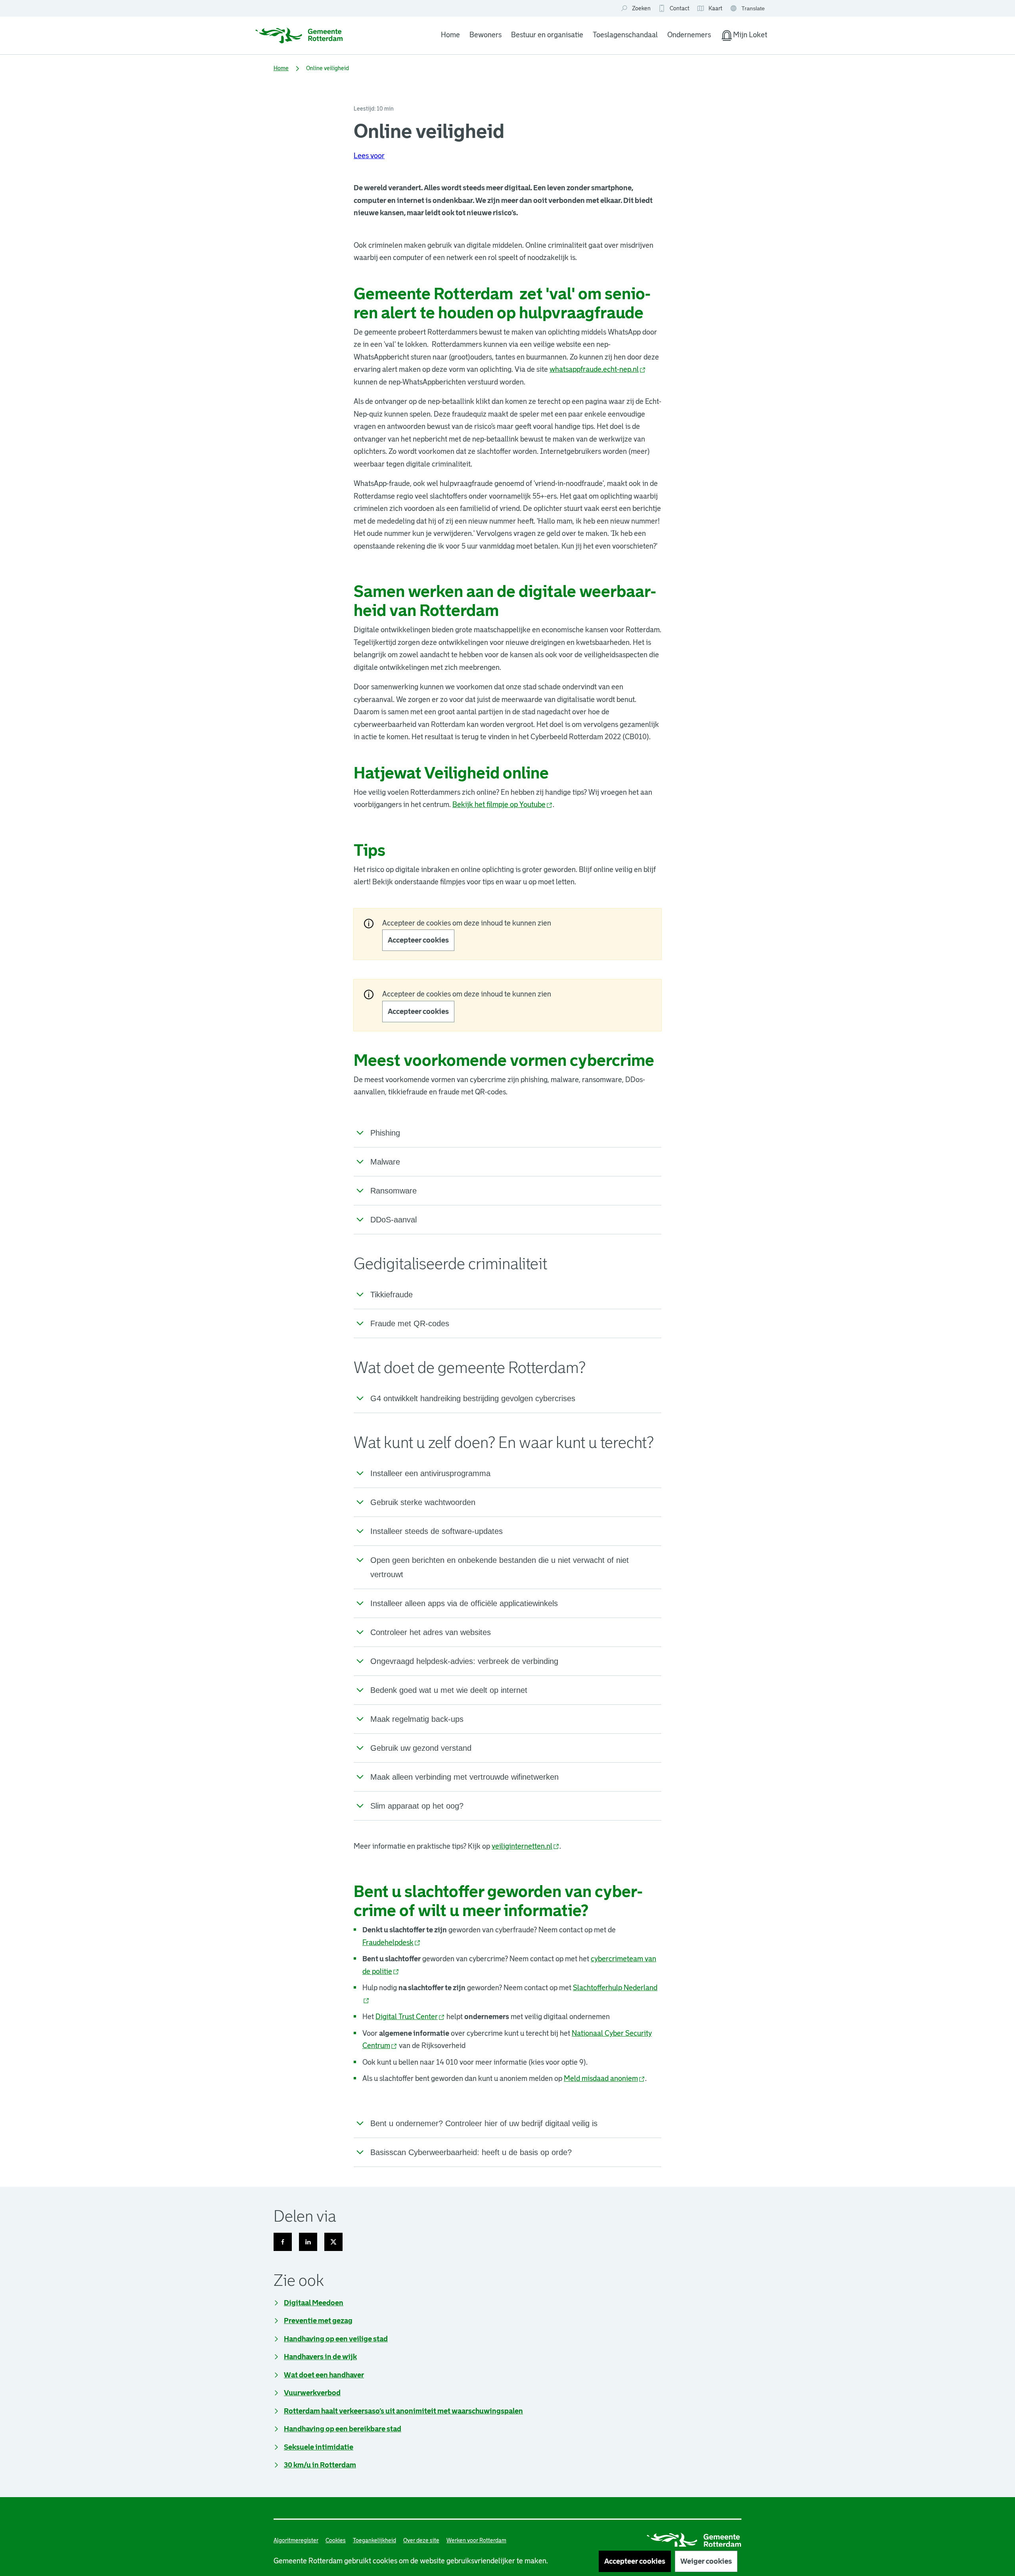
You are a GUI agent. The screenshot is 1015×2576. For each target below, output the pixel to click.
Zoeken (641, 8)
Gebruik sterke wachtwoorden (423, 1502)
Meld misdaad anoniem (604, 2079)
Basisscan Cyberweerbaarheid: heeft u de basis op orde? (471, 2152)
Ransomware (394, 1191)
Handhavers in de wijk (320, 2357)
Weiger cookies (706, 2561)
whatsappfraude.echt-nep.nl (598, 369)
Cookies (336, 2540)
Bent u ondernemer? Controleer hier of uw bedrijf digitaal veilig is (484, 2123)
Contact (680, 8)
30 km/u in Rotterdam (320, 2465)
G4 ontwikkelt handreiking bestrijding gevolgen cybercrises (473, 1398)
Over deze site (421, 2540)
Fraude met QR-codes (410, 1323)
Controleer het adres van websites (431, 1632)
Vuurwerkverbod (312, 2393)
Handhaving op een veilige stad (336, 2339)
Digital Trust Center (410, 2017)
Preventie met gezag (318, 2321)
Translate (748, 9)
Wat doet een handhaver (324, 2375)
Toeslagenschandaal (625, 35)
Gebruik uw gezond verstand (421, 1748)
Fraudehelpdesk (392, 1943)
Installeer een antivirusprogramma (430, 1473)
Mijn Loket (744, 36)
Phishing (385, 1133)
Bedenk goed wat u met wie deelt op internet (449, 1690)
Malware (385, 1162)
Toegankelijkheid (374, 2540)
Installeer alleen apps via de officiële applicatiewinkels (464, 1603)
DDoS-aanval (394, 1220)
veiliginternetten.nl (526, 1846)
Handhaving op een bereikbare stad (343, 2429)
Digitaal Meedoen (314, 2303)
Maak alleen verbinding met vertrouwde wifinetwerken (464, 1777)
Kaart (710, 9)
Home (450, 35)
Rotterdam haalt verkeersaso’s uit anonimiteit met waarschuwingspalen (403, 2411)
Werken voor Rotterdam (476, 2540)
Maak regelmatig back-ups (417, 1719)
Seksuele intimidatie (319, 2447)
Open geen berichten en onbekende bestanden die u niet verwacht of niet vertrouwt (500, 1567)
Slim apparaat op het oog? (417, 1806)
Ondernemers (689, 35)
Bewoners (485, 35)
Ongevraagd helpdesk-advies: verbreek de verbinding (464, 1661)
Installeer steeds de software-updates (437, 1531)
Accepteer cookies (418, 940)
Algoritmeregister (296, 2540)
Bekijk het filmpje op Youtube (503, 805)
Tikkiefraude (392, 1295)
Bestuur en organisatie (547, 35)
